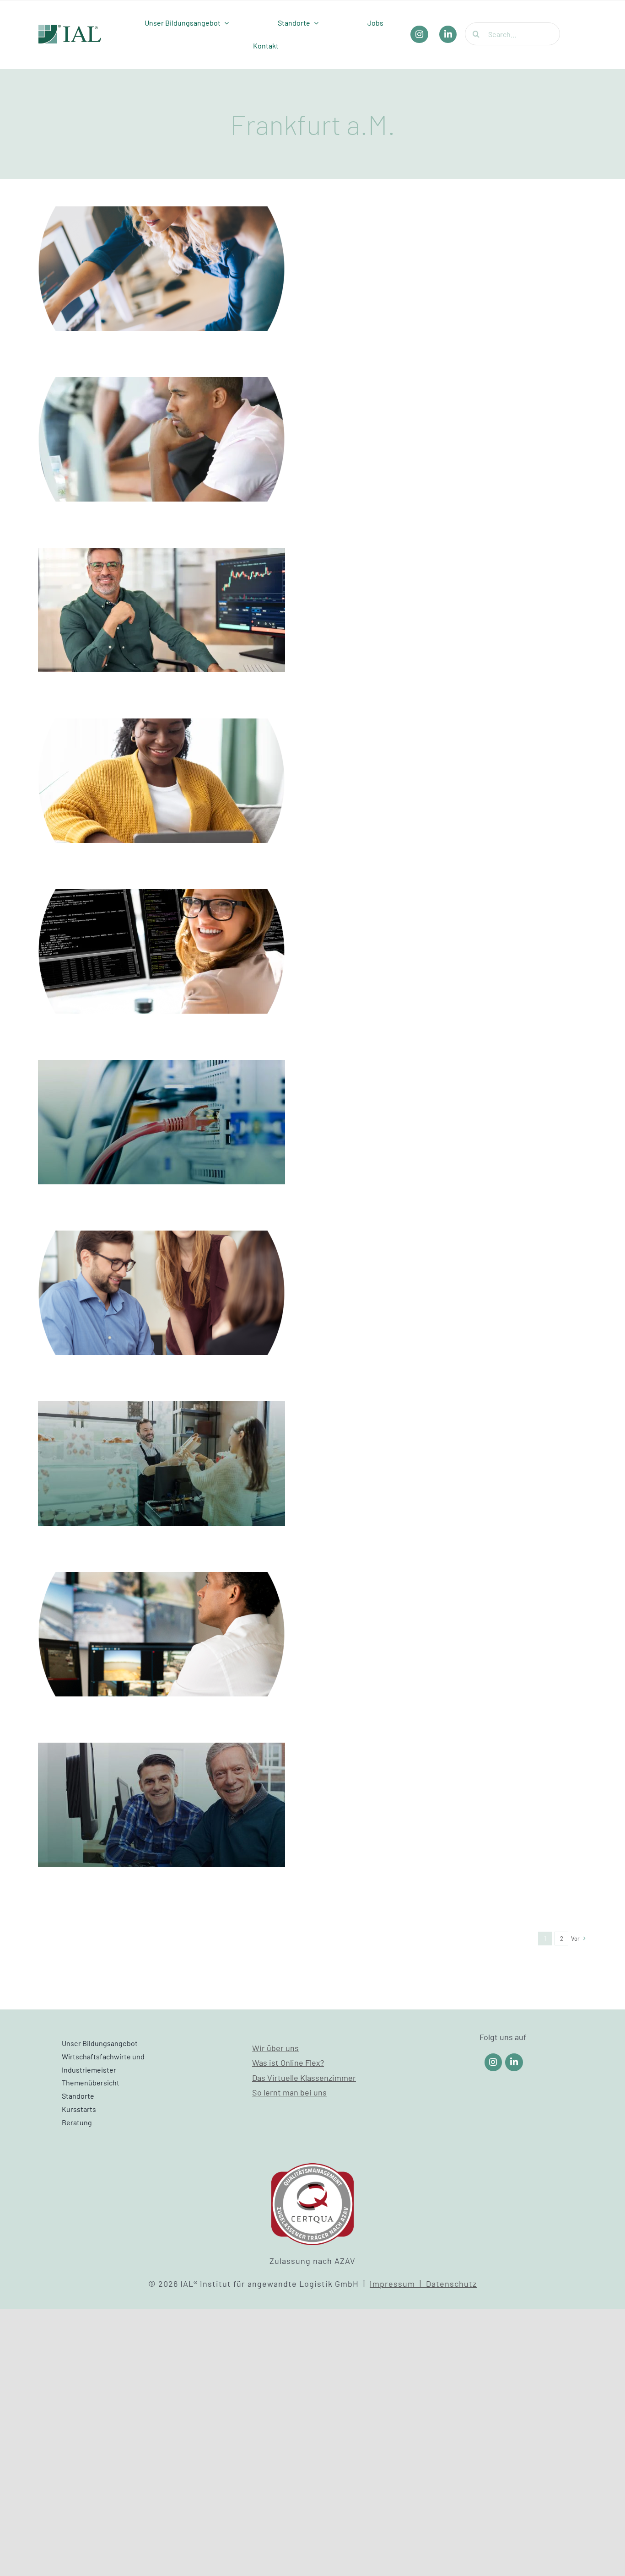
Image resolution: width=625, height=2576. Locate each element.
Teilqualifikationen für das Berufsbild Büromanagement (162, 248)
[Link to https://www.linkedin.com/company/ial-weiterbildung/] (514, 2062)
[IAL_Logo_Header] (70, 29)
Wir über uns (275, 2048)
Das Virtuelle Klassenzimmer (304, 2078)
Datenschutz (451, 2284)
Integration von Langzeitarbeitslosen (162, 1793)
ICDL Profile (162, 598)
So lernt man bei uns (289, 2092)
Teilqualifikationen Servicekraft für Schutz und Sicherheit (162, 1614)
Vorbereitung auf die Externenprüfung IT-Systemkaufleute (162, 931)
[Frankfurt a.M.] (162, 269)
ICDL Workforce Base (162, 427)
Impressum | (398, 2284)
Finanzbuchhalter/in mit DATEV (162, 1281)
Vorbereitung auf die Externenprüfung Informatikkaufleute (162, 1102)
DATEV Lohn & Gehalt (162, 769)
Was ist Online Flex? (288, 2063)
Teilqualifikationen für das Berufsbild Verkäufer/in (162, 1443)
